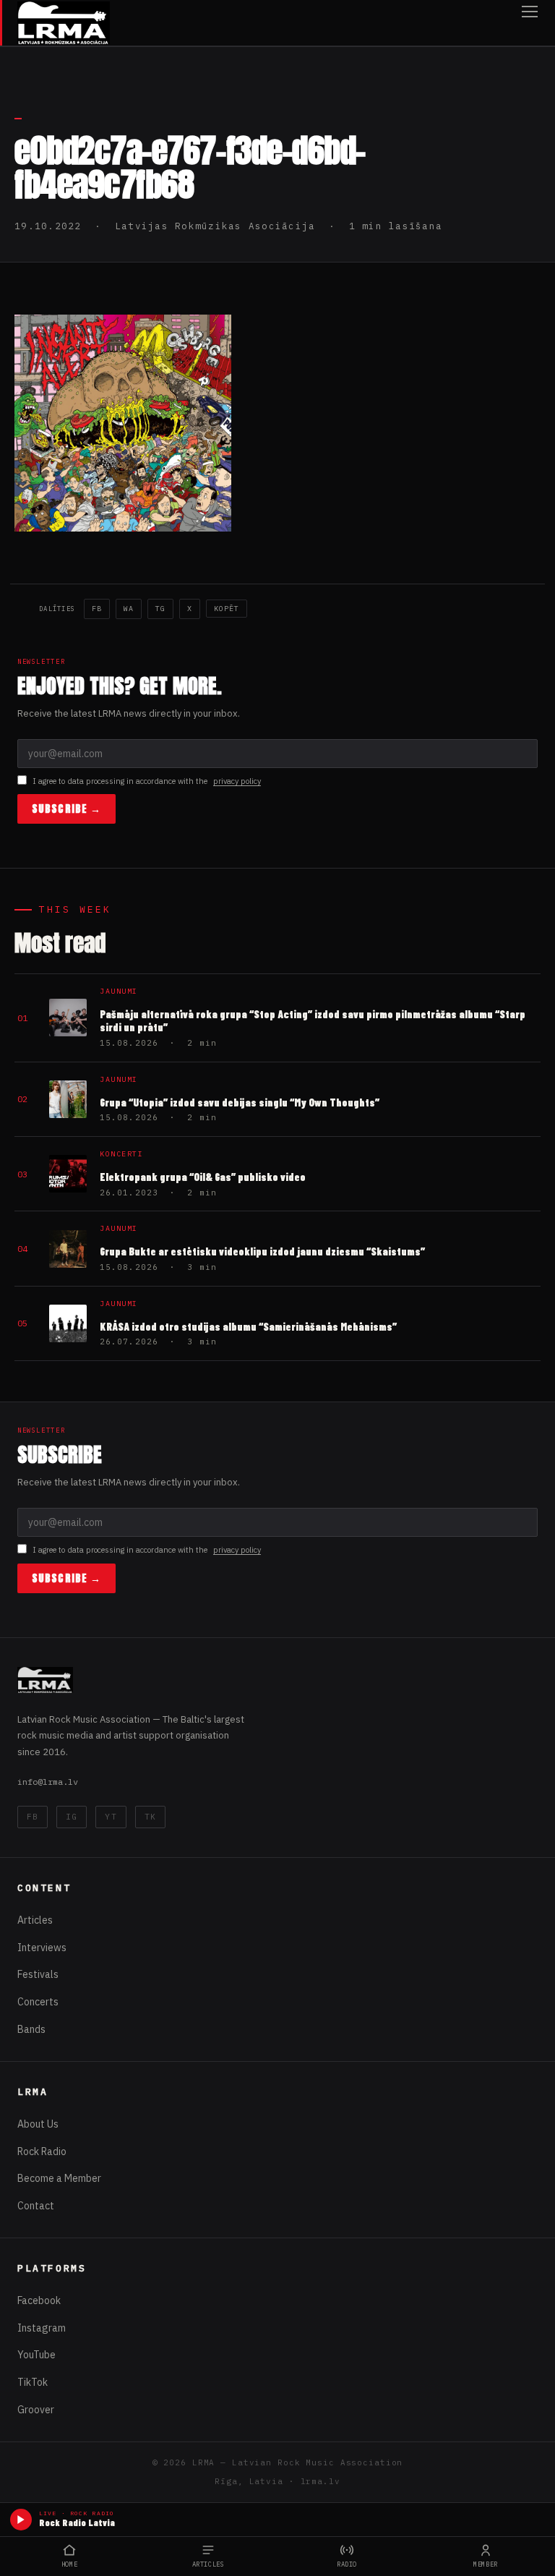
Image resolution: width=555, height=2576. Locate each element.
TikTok (33, 2382)
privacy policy (237, 781)
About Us (38, 2124)
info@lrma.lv (48, 1782)
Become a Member (59, 2178)
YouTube (36, 2355)
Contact (36, 2206)
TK (150, 1817)
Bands (31, 2029)
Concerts (38, 2002)
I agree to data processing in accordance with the (147, 781)
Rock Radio (42, 2151)
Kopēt (227, 609)
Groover (36, 2410)
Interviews (42, 1948)
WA (129, 609)
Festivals (38, 1974)
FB (97, 609)
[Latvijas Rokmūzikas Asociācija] (64, 23)
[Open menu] (530, 23)
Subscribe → (66, 809)
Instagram (42, 2328)
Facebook (39, 2300)
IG (72, 1817)
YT (111, 1817)
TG (160, 609)
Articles (35, 1920)
